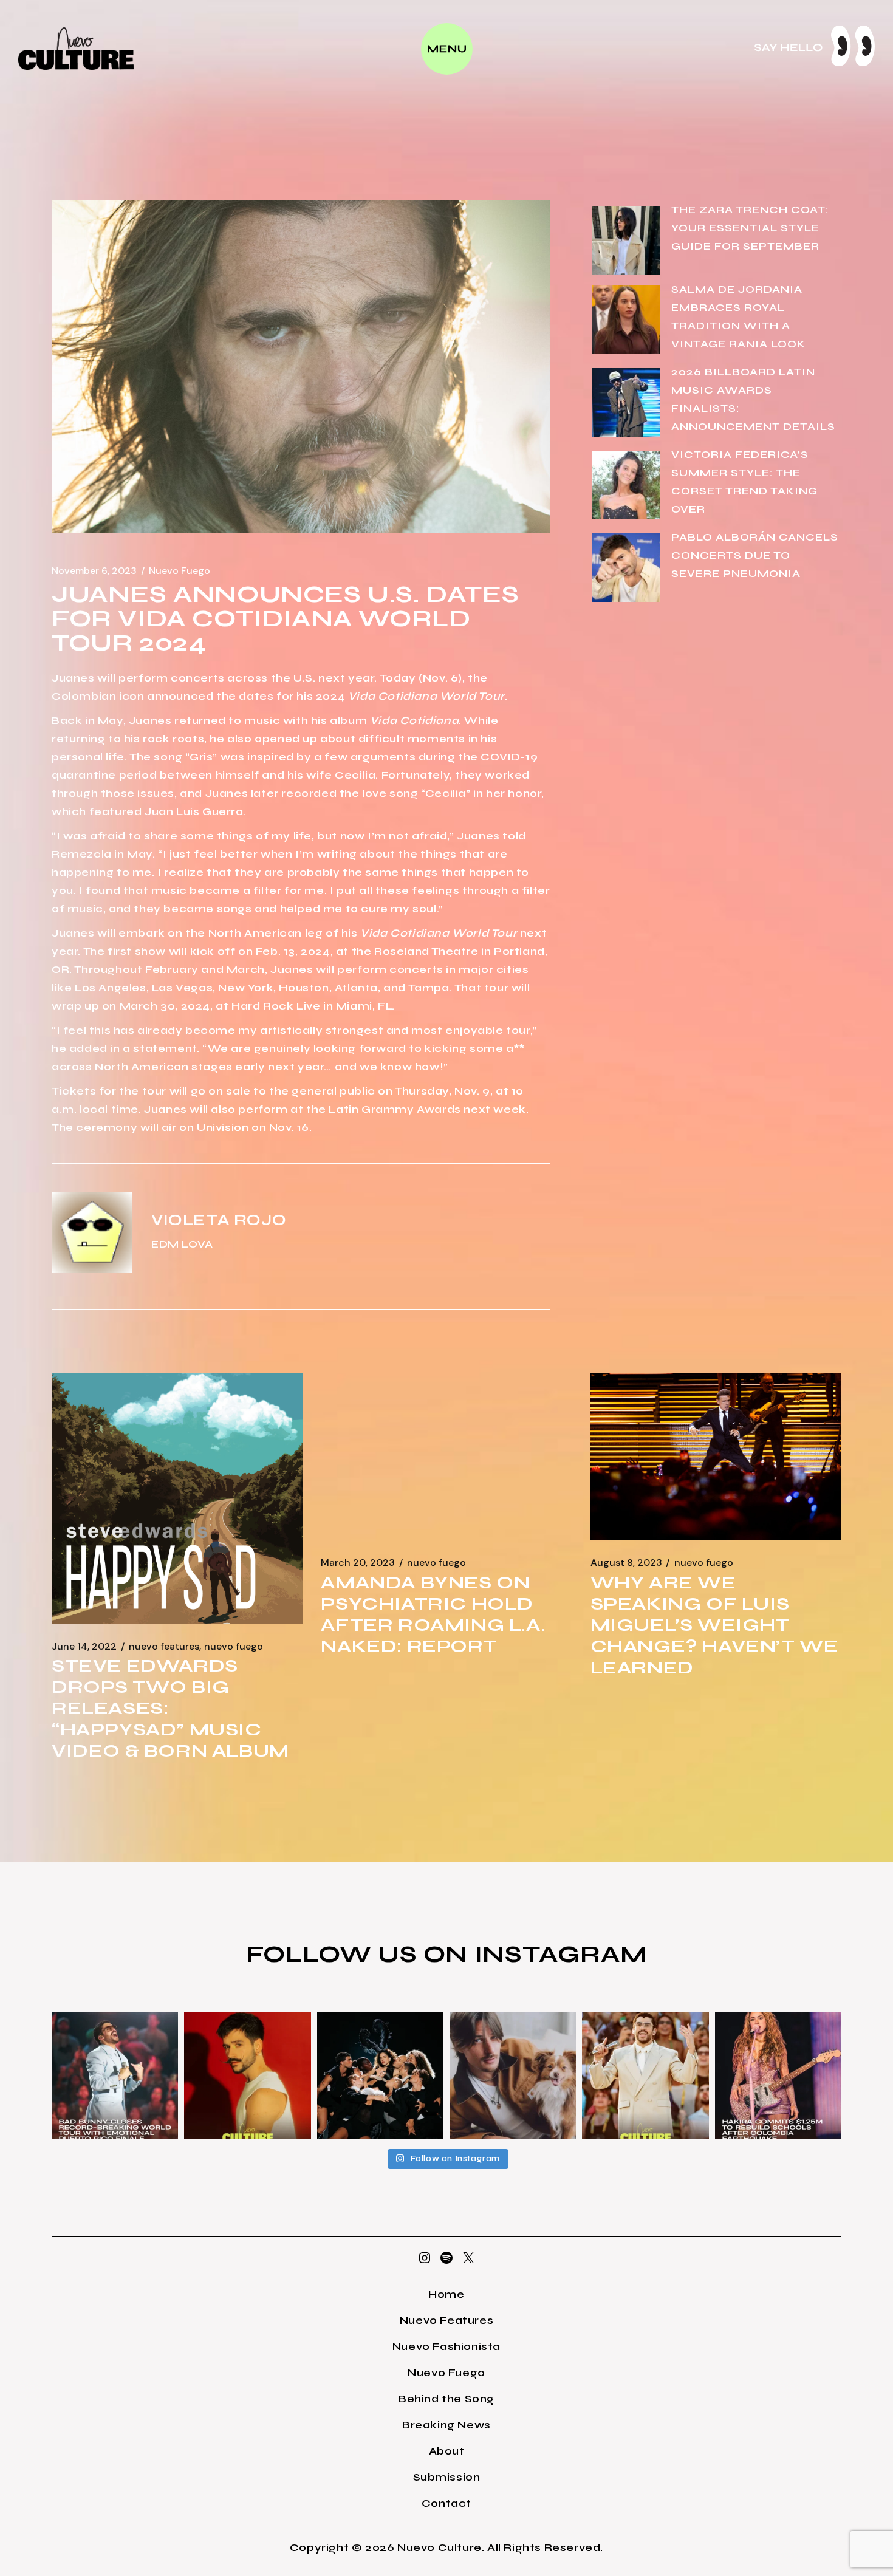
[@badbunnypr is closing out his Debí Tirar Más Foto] (645, 2075)
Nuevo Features (164, 1647)
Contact (446, 2503)
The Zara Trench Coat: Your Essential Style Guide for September (750, 228)
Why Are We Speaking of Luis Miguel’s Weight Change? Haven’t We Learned (714, 1625)
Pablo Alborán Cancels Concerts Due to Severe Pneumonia (755, 555)
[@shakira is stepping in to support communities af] (778, 2075)
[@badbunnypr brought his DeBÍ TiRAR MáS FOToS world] (115, 2075)
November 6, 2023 (94, 571)
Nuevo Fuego (180, 571)
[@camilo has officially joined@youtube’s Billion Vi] (247, 2075)
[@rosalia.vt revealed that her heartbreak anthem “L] (380, 2075)
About (447, 2451)
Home (446, 2294)
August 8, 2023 (626, 1563)
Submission (447, 2477)
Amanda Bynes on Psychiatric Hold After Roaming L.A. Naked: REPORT (433, 1614)
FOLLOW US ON (360, 1954)
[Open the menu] (447, 49)
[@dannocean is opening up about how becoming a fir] (513, 2075)
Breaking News (446, 2425)
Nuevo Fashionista (446, 2346)
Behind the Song (446, 2399)
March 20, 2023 (358, 1563)
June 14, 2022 (84, 1647)
